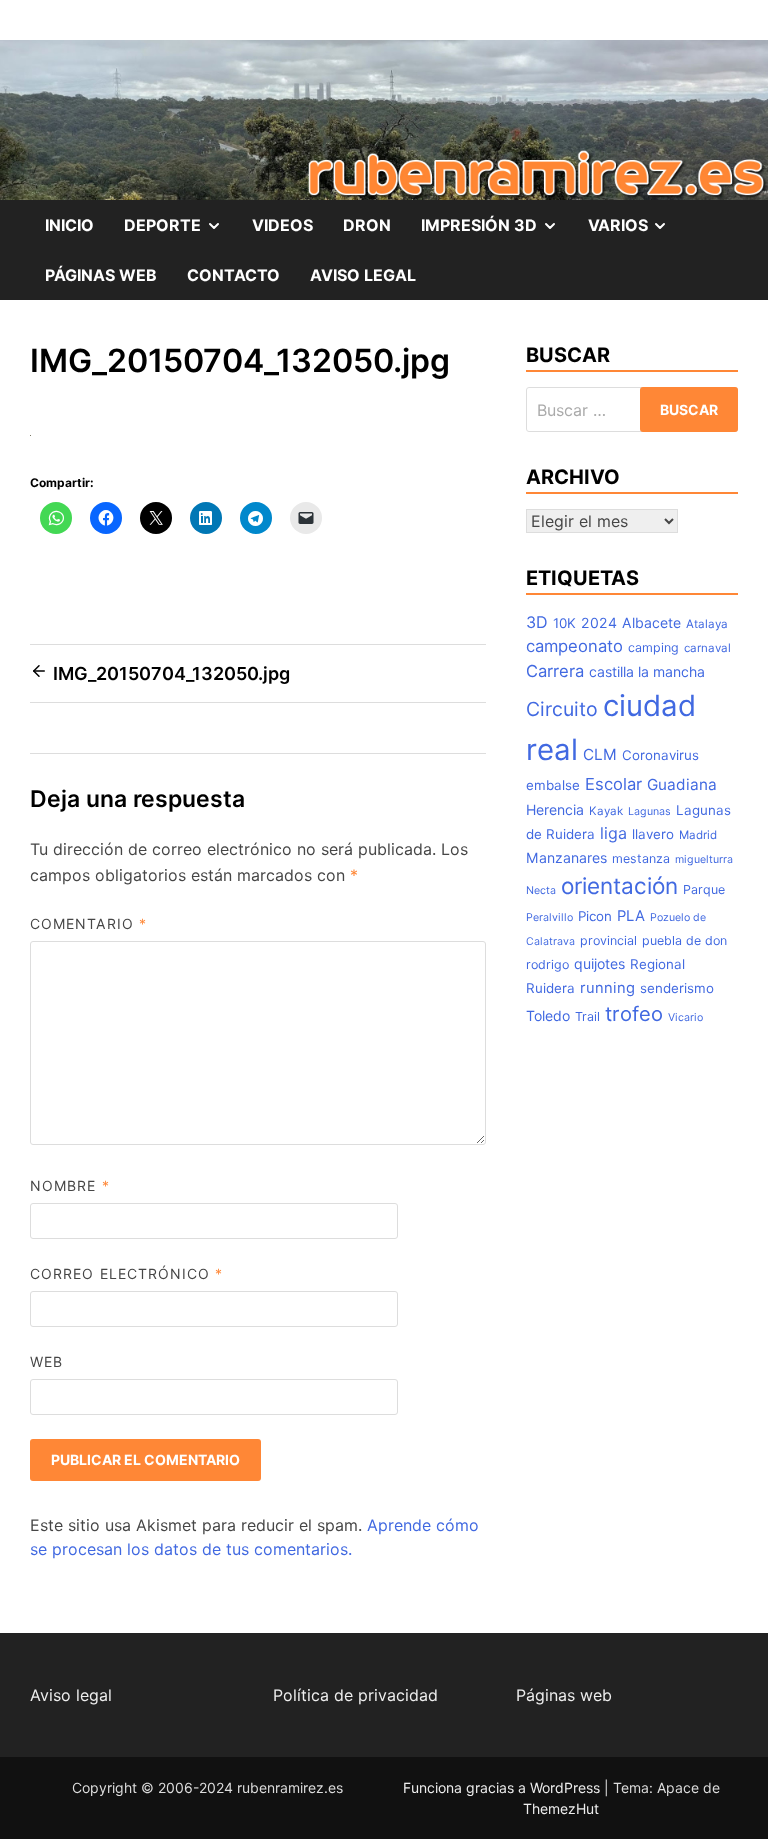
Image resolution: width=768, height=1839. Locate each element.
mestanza (641, 858)
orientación (619, 885)
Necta (541, 890)
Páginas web (564, 1695)
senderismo (677, 988)
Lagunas (649, 811)
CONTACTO (233, 275)
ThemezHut (561, 1808)
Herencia (555, 809)
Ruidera (550, 988)
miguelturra (704, 859)
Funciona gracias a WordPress (503, 1787)
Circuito (562, 709)
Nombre (70, 1185)
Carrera (555, 671)
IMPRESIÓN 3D (497, 232)
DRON (367, 225)
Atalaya (707, 624)
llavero (653, 834)
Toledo (548, 1015)
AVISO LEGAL (363, 275)
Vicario (685, 1017)
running (607, 988)
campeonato (574, 646)
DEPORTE (180, 232)
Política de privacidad (355, 1695)
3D (537, 622)
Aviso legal (71, 1695)
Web (46, 1361)
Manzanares (566, 857)
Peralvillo (549, 917)
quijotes (599, 963)
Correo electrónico (127, 1273)
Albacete (651, 622)
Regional (657, 964)
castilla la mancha (647, 671)
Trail (587, 1016)
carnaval (707, 648)
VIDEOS (282, 225)
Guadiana (682, 784)
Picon (595, 916)
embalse (553, 785)
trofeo (634, 1013)
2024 (599, 622)
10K (564, 623)
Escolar (613, 784)
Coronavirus (660, 755)
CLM (600, 754)
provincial (608, 940)
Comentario (88, 923)
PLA (631, 916)
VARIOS (636, 232)
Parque (704, 889)
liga (613, 833)
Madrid (698, 835)
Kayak (606, 811)
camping (653, 647)
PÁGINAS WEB (101, 275)
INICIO (69, 225)
